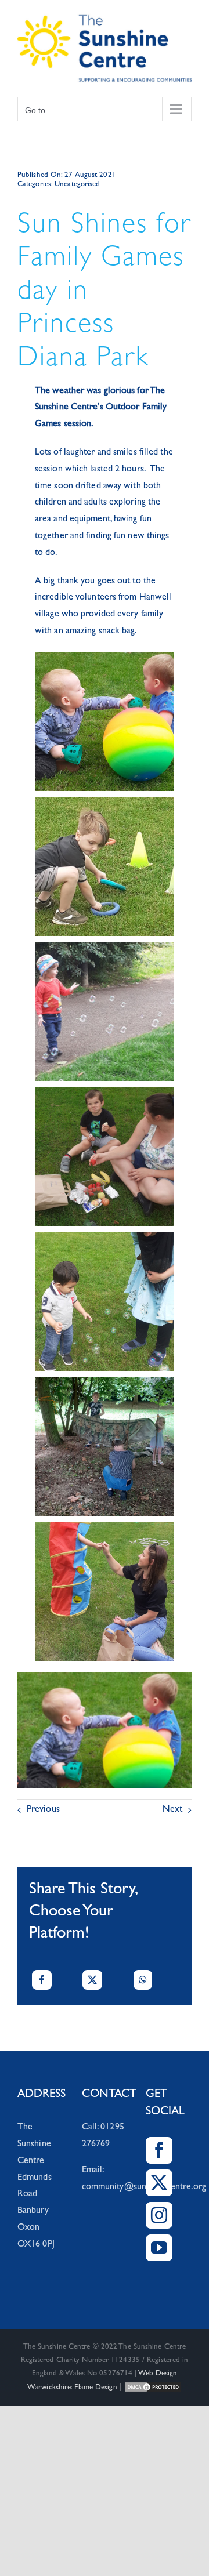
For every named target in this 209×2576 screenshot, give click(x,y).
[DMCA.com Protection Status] (153, 2388)
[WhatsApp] (143, 1980)
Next (172, 1810)
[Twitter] (159, 2183)
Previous (43, 1810)
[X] (92, 1980)
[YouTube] (159, 2248)
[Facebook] (42, 1980)
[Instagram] (159, 2215)
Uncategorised (77, 185)
